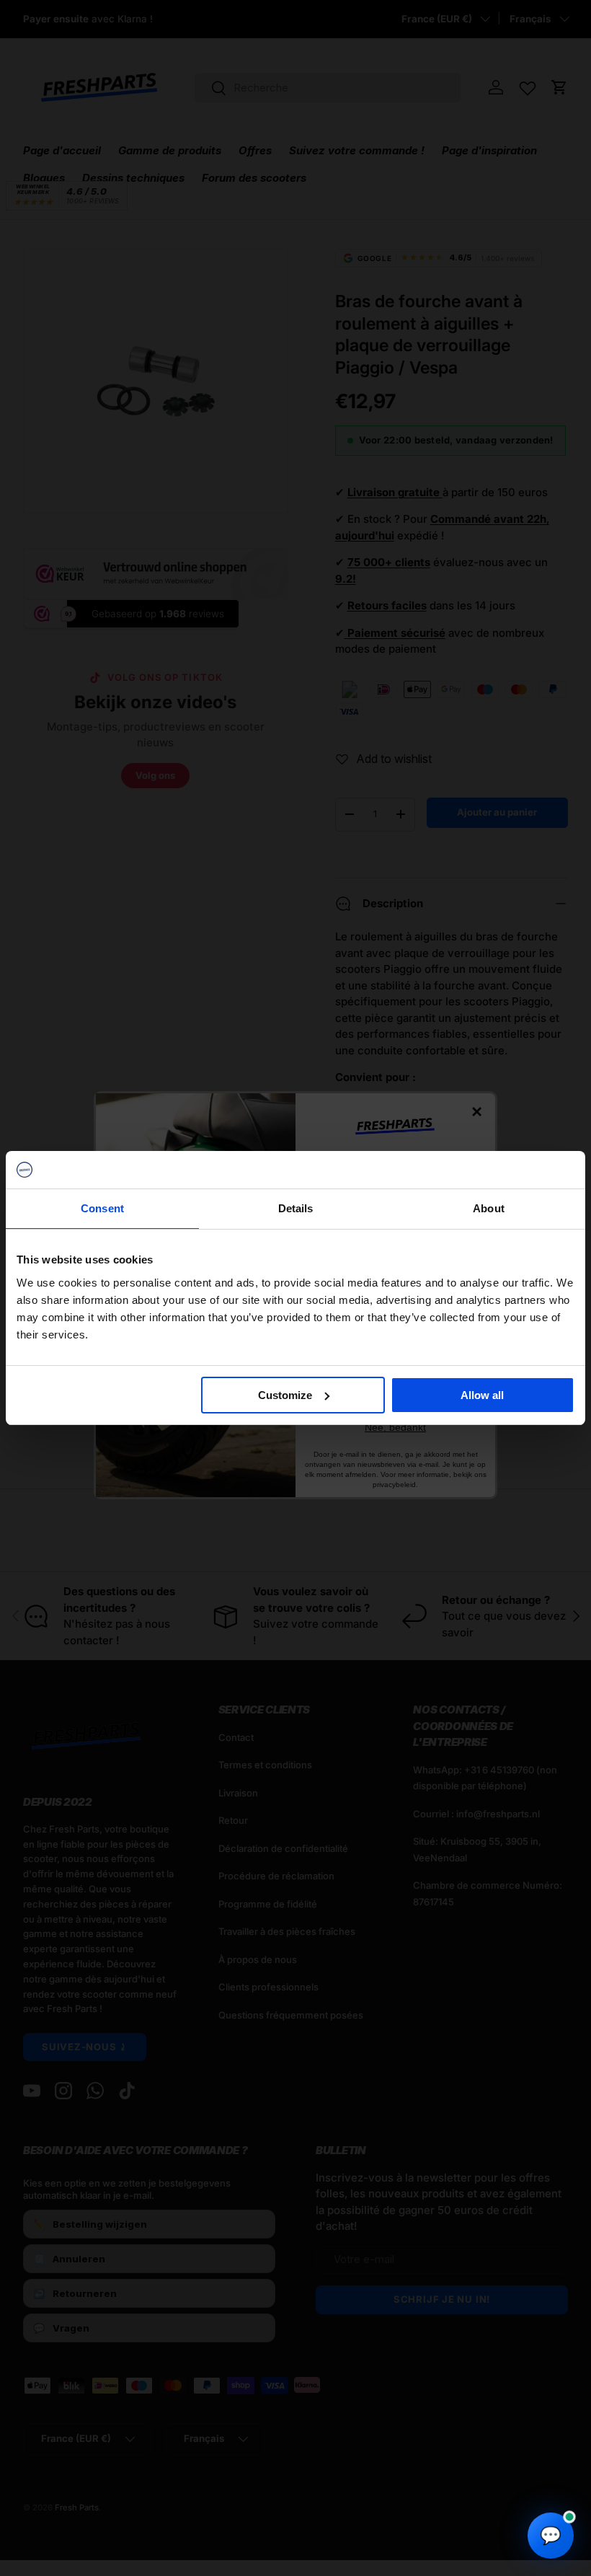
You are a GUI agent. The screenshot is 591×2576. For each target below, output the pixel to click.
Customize (285, 1395)
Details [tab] (296, 1208)
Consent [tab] (102, 1208)
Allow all (482, 1395)
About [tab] (489, 1208)
